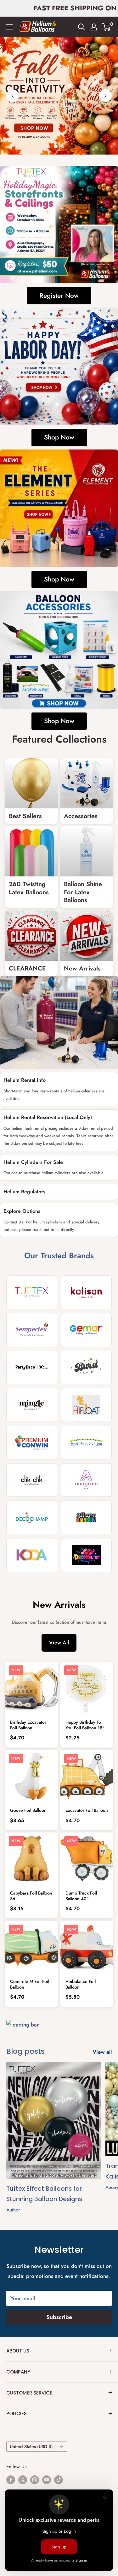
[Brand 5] (32, 1368)
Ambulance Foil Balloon (81, 1984)
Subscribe (59, 2317)
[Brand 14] (87, 1517)
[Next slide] (105, 96)
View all (102, 2052)
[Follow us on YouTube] (47, 2479)
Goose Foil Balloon (28, 1810)
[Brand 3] (32, 1330)
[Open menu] (9, 27)
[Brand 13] (32, 1517)
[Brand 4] (87, 1330)
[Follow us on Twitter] (23, 2479)
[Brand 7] (32, 1405)
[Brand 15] (32, 1555)
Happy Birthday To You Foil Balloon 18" (85, 1725)
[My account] (94, 27)
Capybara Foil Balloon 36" (31, 1896)
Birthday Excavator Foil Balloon (28, 1725)
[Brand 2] (87, 1292)
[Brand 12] (87, 1480)
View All (59, 1643)
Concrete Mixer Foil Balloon (30, 1984)
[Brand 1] (32, 1292)
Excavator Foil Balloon (87, 1810)
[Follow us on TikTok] (59, 2479)
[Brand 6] (87, 1368)
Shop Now (59, 437)
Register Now (59, 296)
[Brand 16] (87, 1555)
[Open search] (81, 27)
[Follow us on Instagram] (35, 2479)
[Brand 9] (32, 1443)
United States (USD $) (31, 2447)
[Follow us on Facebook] (11, 2479)
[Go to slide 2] (63, 146)
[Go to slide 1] (56, 146)
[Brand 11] (32, 1480)
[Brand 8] (87, 1405)
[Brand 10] (87, 1443)
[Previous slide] (13, 96)
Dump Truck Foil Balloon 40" (81, 1896)
